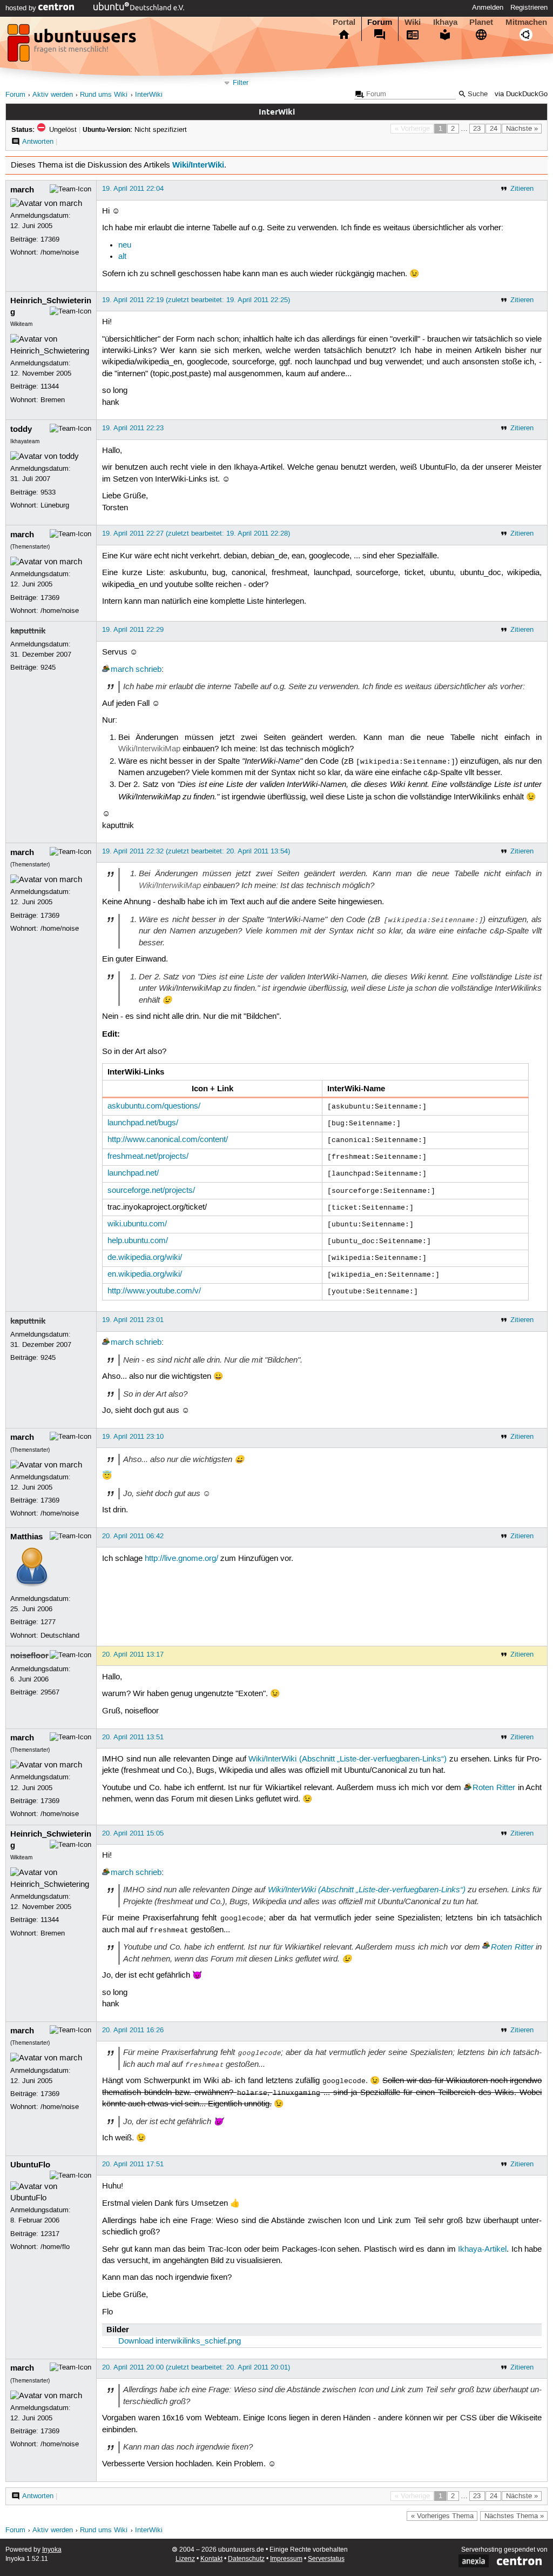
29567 (50, 1692)
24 (494, 129)
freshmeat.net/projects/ (148, 1157)
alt (122, 257)
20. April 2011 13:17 (133, 1654)
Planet (481, 22)
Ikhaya (445, 22)
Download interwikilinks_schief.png (180, 2341)
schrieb (149, 670)
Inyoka (52, 2550)
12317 (50, 2234)
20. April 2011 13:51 (133, 1737)
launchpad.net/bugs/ (143, 1123)
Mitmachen (526, 22)
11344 (50, 386)
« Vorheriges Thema (442, 2516)
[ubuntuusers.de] (73, 46)
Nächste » (522, 129)
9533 (48, 492)
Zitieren (522, 189)
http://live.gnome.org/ (181, 1559)
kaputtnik (28, 631)
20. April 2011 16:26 (133, 2030)
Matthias (26, 1537)
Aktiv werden (53, 95)
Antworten (38, 142)
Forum (380, 22)
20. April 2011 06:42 (133, 1536)
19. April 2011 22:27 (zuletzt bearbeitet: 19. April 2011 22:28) (196, 533)
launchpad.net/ (133, 1173)
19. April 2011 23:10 (133, 1437)
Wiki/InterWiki (198, 165)
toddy (21, 429)
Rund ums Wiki (104, 95)
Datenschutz (246, 2559)
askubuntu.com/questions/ (154, 1106)
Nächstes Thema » (514, 2516)
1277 (48, 1622)
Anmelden (488, 8)
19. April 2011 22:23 (133, 428)
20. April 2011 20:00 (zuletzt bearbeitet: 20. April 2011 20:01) (196, 2367)
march (22, 190)
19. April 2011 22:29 (133, 630)
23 (477, 129)
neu (125, 245)
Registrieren (529, 8)
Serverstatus (326, 2559)
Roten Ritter (494, 1788)
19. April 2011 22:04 (133, 189)
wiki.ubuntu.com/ (137, 1224)
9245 (48, 668)
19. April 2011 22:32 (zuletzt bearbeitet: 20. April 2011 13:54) (196, 851)
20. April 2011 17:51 (133, 2164)
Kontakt (211, 2559)
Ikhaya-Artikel (482, 2250)
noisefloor (29, 1656)
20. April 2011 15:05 (133, 1833)
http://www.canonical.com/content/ (168, 1140)
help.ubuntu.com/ (138, 1241)
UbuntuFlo (30, 2165)
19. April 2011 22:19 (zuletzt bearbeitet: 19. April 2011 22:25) (196, 300)
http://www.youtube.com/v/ (154, 1291)
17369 (50, 239)
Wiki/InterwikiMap (149, 749)
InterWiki (149, 95)
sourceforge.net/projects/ (151, 1191)
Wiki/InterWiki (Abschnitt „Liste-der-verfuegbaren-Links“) (348, 1759)
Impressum (286, 2559)
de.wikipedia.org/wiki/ (145, 1258)
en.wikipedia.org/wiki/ (145, 1274)
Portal (344, 22)
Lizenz (185, 2559)
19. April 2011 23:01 (133, 1320)
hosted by (22, 8)
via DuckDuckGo (521, 94)
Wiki (413, 22)
